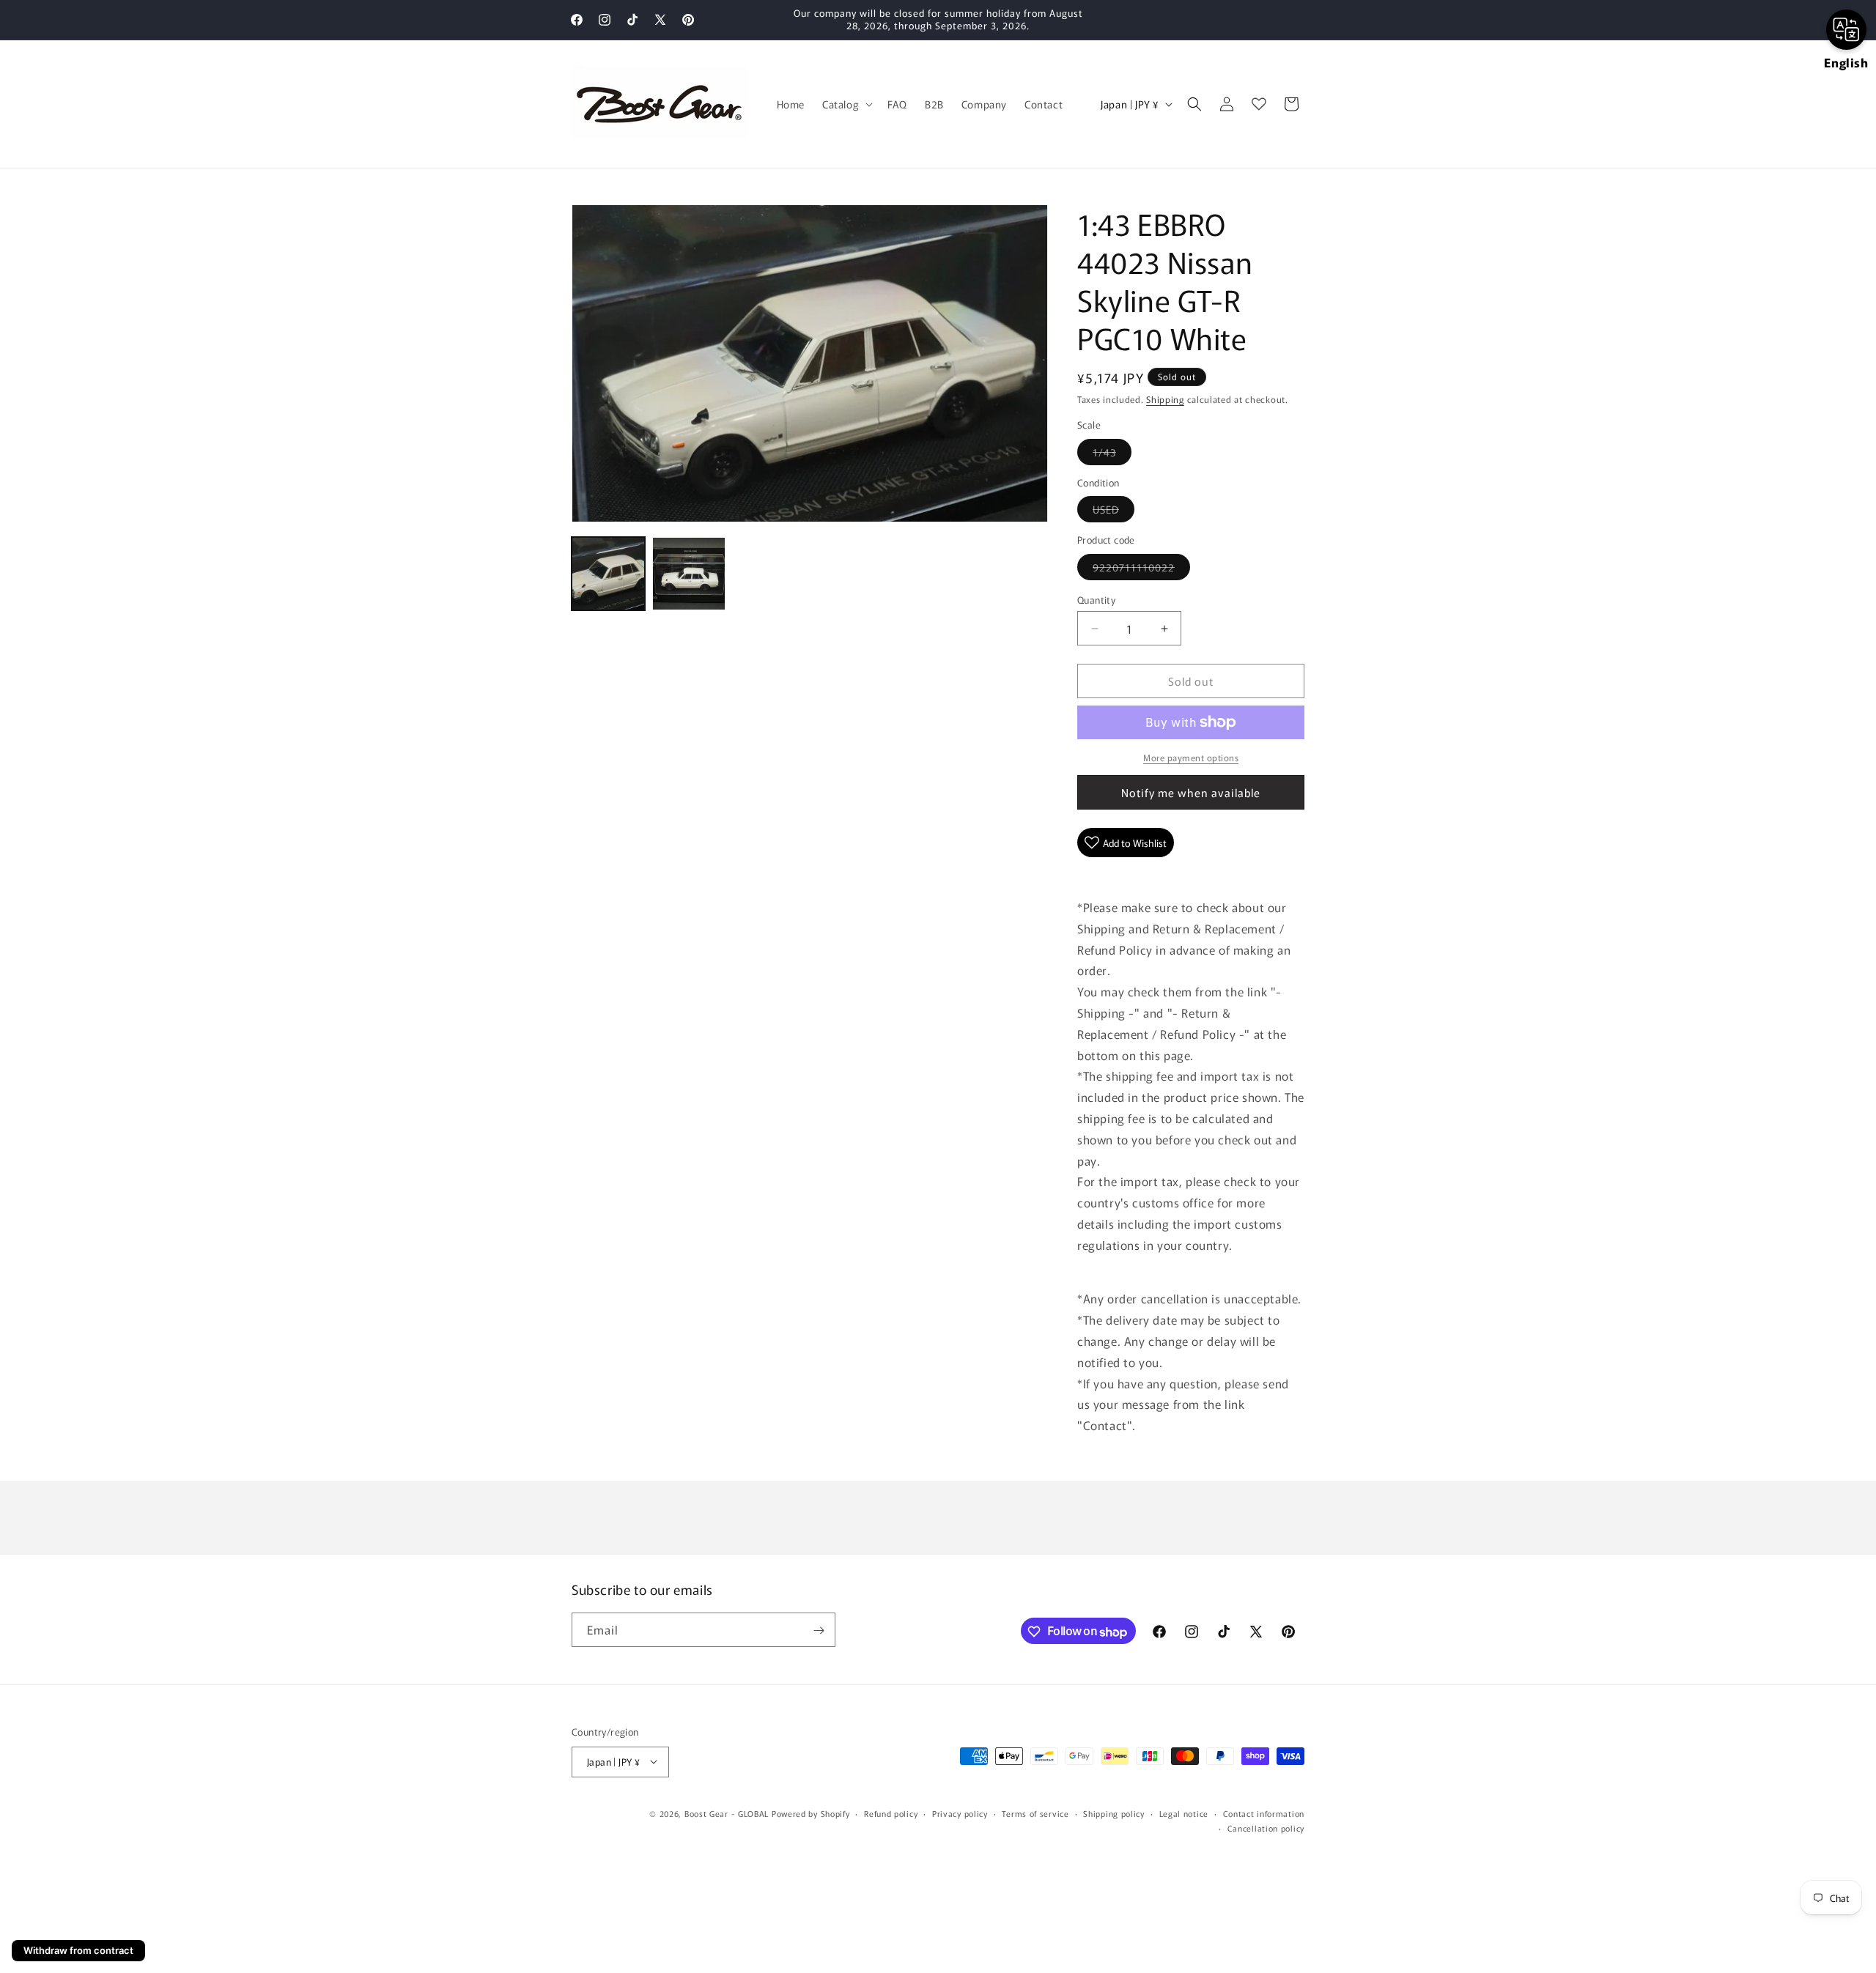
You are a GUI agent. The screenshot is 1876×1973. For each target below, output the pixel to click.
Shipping (1165, 399)
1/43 (1112, 455)
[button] (846, 104)
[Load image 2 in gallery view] (689, 574)
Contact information (1264, 1813)
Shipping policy (1114, 1813)
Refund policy (891, 1813)
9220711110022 (1141, 570)
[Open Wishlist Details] (1259, 104)
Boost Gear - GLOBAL (727, 1813)
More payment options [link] (1191, 757)
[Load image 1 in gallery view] (608, 574)
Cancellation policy (1266, 1827)
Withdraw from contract (78, 1950)
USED (1114, 512)
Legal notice (1184, 1813)
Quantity (1096, 600)
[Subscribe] (819, 1630)
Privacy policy (960, 1813)
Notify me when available (1191, 792)
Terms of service (1035, 1813)
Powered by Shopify (811, 1813)
